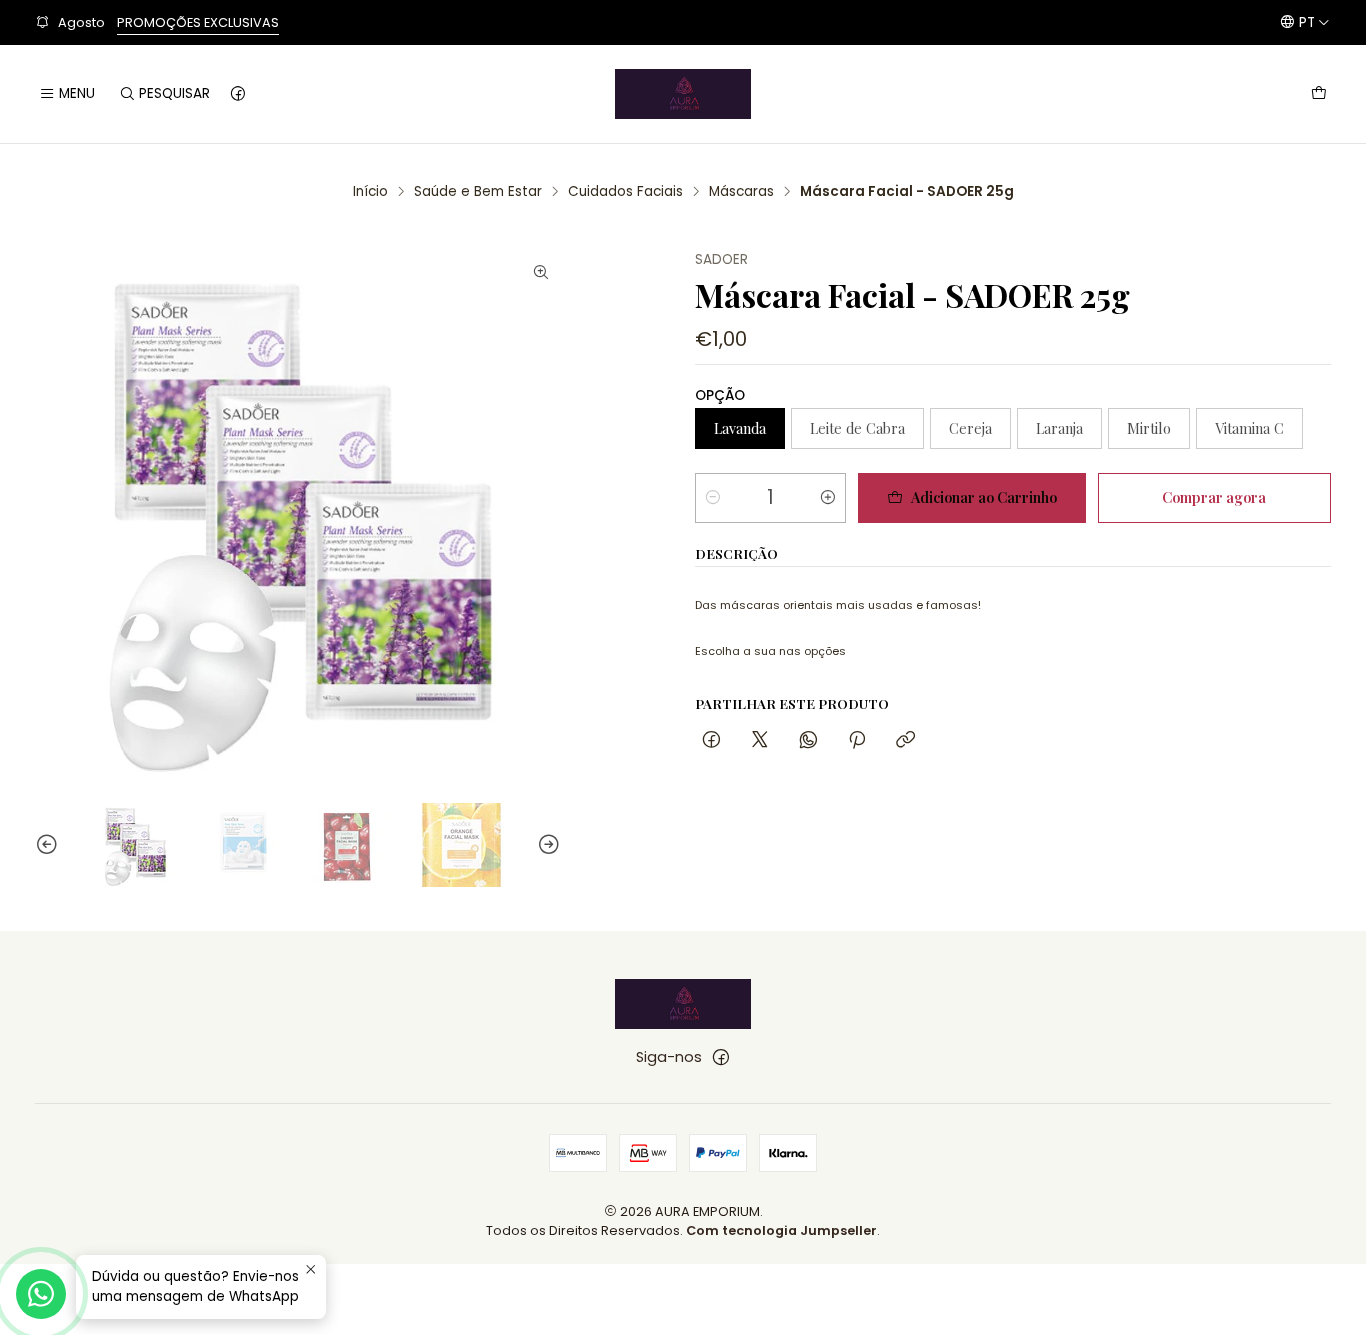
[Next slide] (546, 845)
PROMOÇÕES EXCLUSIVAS (198, 22)
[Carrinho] (1319, 94)
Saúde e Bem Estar (478, 192)
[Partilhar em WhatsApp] (808, 740)
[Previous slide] (50, 845)
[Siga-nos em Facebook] (238, 94)
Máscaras (741, 192)
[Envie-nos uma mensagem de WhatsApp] (41, 1294)
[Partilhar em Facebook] (711, 740)
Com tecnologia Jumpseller (781, 1230)
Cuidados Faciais (625, 192)
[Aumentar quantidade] (828, 498)
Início (370, 192)
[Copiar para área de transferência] (905, 740)
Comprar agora (1214, 497)
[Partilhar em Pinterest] (857, 740)
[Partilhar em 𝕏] (760, 740)
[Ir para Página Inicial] (682, 94)
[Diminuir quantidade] (713, 498)
